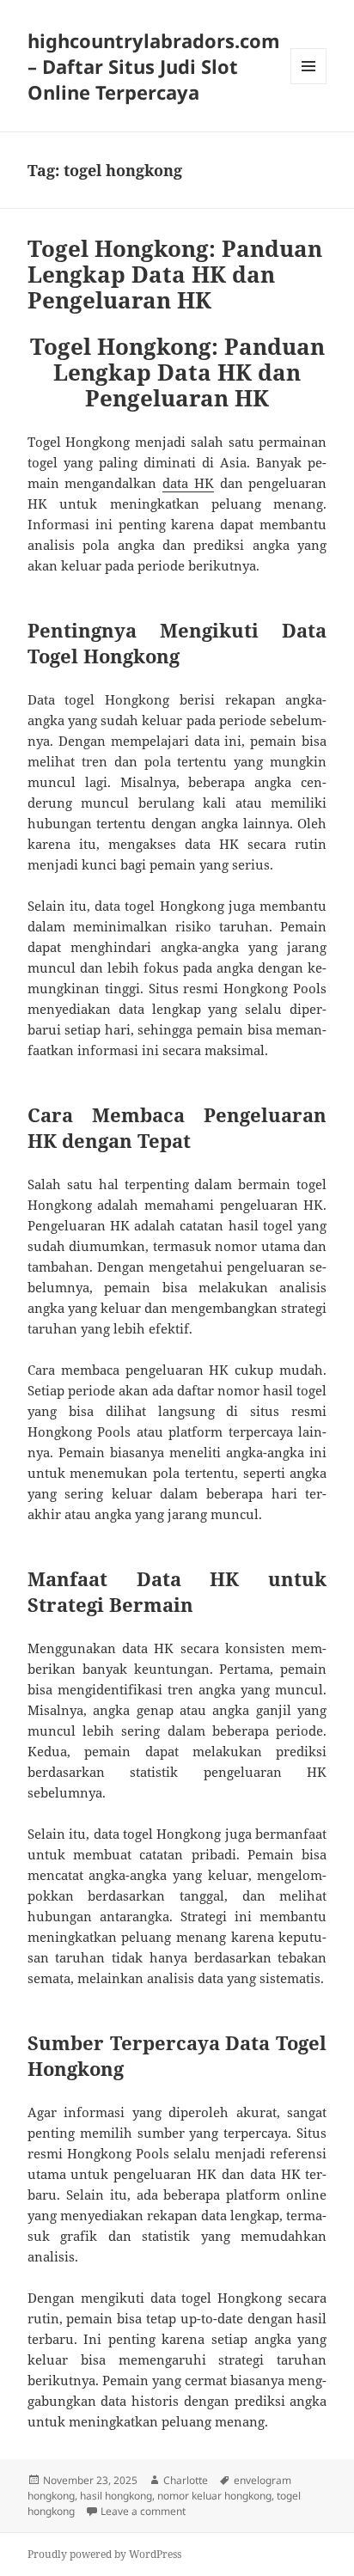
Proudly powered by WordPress (104, 2554)
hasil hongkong (116, 2496)
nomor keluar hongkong (214, 2496)
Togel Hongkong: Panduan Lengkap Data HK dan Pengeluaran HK (175, 274)
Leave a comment (143, 2511)
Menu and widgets (309, 84)
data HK (188, 483)
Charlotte (186, 2480)
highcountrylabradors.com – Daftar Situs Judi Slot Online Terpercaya (154, 66)
